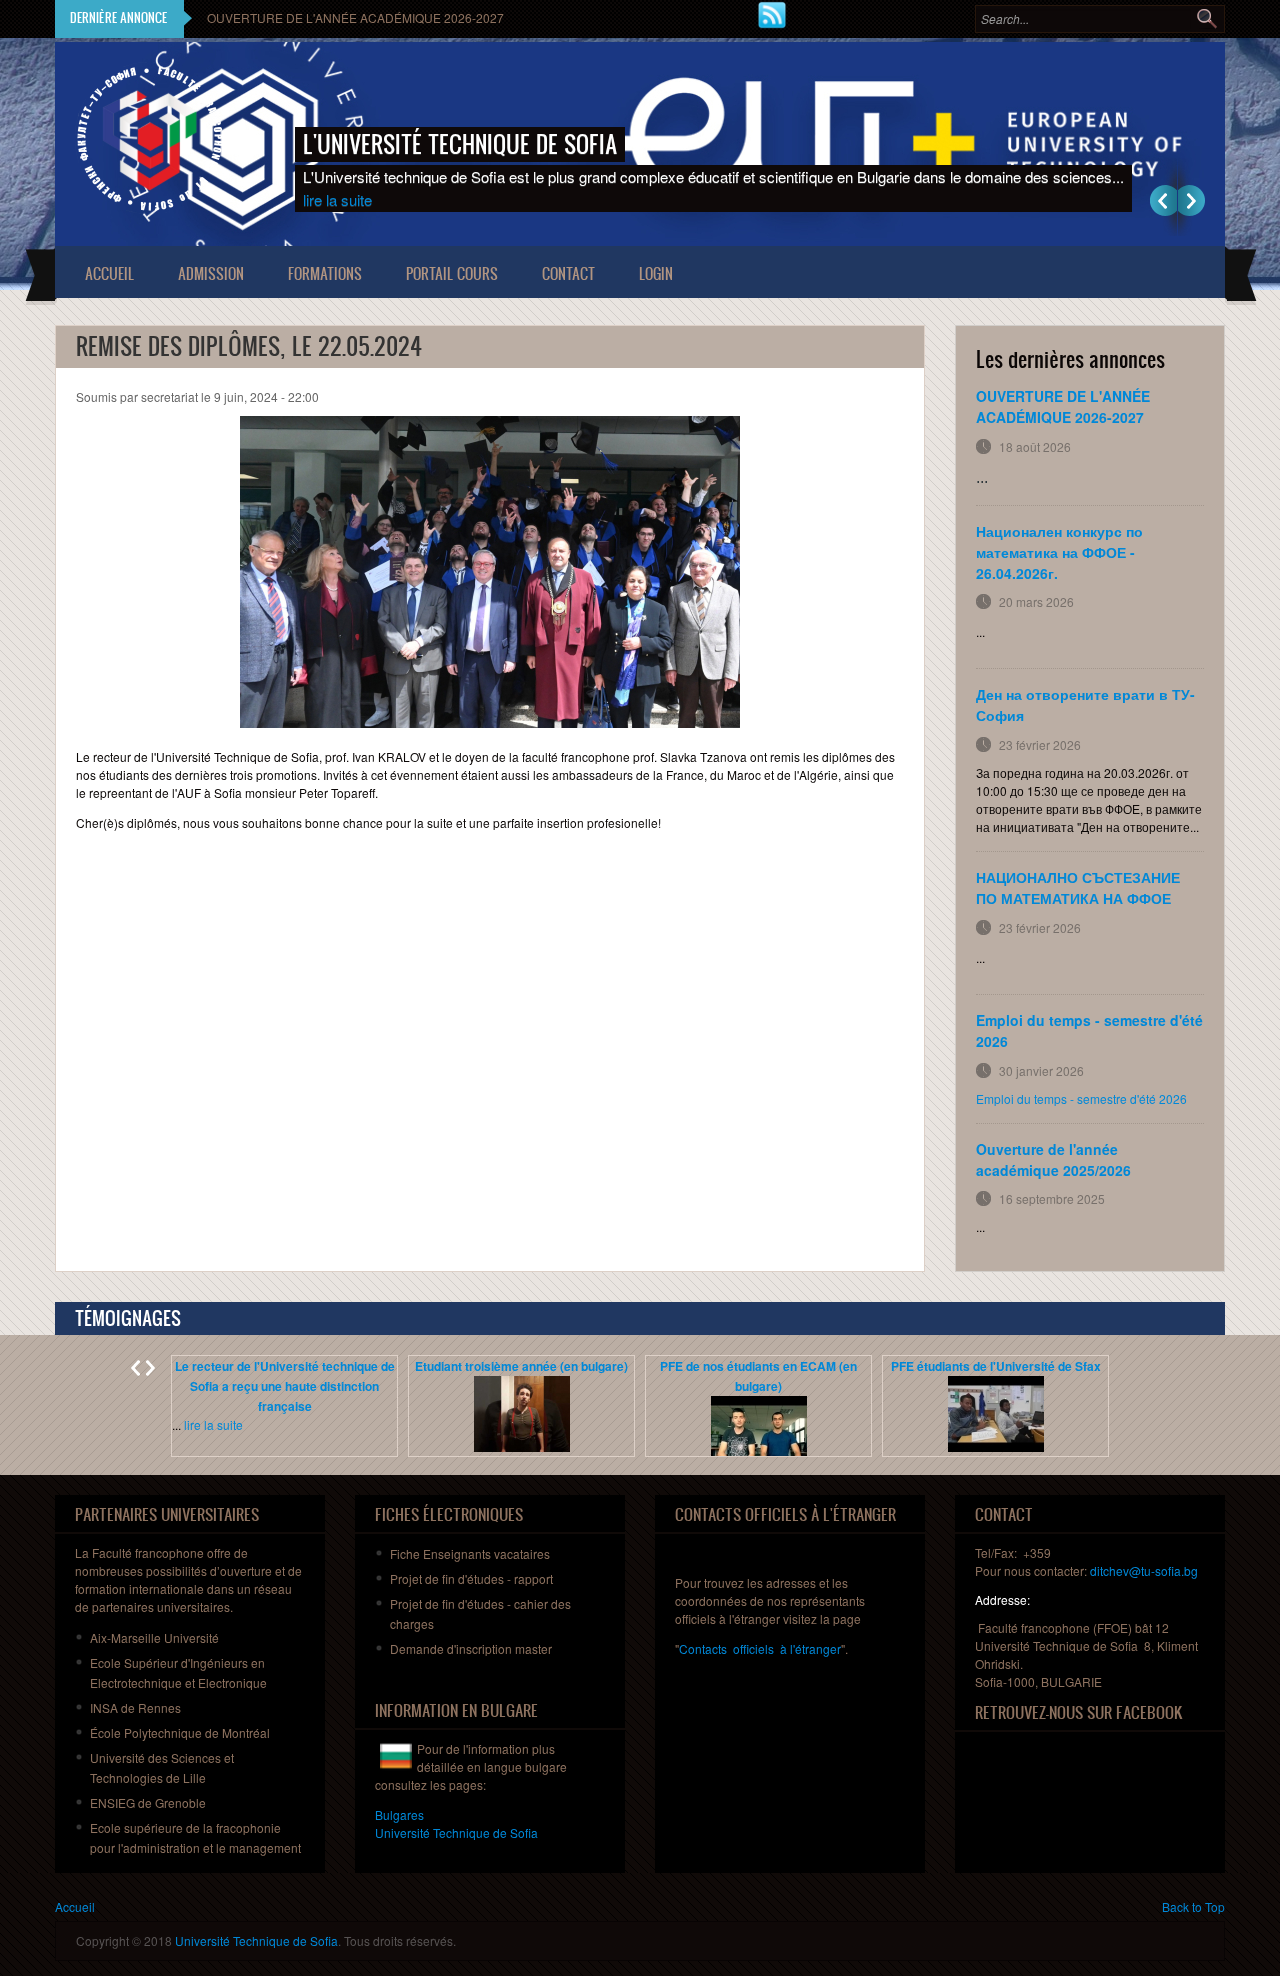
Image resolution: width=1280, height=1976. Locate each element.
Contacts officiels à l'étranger (760, 1648)
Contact (568, 273)
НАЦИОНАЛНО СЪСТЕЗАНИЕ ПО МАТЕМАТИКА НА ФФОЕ (1078, 887)
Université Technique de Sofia (256, 1940)
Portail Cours (452, 273)
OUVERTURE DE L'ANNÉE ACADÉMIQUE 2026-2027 (355, 17)
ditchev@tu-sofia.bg (1144, 1570)
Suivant (1191, 200)
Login (656, 273)
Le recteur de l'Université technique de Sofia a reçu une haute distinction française (285, 1386)
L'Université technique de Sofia (460, 144)
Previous (1163, 200)
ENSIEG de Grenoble (148, 1802)
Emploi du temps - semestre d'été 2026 (1081, 1098)
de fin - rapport (471, 1578)
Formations (325, 273)
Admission (211, 273)
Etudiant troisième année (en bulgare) (521, 1366)
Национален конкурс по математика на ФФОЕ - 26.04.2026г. (1059, 552)
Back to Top (1193, 1906)
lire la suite (337, 199)
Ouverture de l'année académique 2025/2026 (1053, 1159)
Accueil (109, 273)
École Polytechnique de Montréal (180, 1732)
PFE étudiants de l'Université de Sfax (996, 1366)
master (471, 1648)
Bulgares (399, 1814)
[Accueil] (150, 138)
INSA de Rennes (135, 1707)
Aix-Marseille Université (154, 1637)
